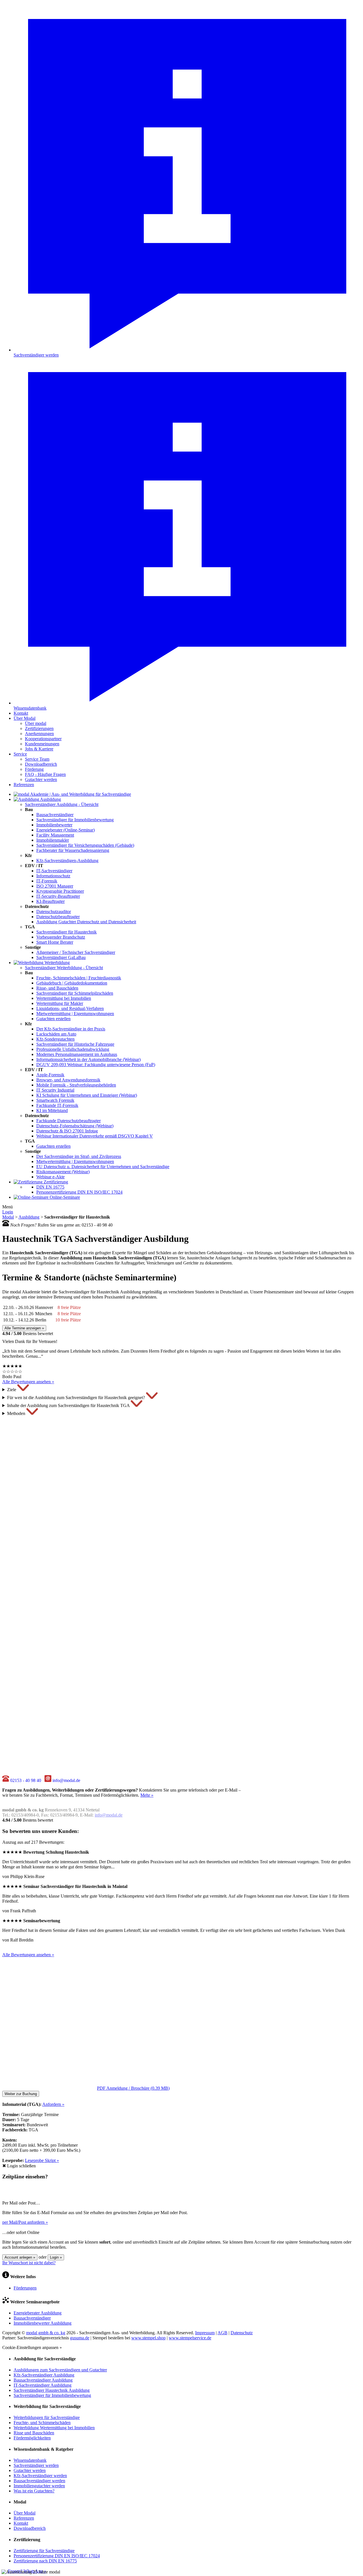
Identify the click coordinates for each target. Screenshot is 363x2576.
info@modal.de (109, 1815)
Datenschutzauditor (54, 912)
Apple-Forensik (50, 1075)
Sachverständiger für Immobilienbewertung (75, 820)
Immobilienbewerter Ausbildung (43, 2323)
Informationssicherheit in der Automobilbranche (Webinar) (88, 1059)
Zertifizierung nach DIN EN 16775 (45, 2561)
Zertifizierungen (39, 728)
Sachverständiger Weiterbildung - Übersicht (64, 968)
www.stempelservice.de (190, 2338)
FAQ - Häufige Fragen (45, 774)
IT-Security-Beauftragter (58, 896)
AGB (222, 2333)
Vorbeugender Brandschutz (61, 937)
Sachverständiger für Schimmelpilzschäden (75, 993)
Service (20, 754)
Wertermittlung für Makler (60, 1003)
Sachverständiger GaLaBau (61, 957)
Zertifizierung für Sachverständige (44, 2551)
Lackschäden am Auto (56, 1034)
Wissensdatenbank (30, 2460)
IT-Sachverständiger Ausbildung (43, 2385)
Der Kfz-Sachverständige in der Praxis (71, 1029)
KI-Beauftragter (50, 901)
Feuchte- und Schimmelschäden (42, 2423)
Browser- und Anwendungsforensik (68, 1080)
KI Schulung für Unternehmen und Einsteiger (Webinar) (87, 1095)
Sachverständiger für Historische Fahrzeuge (75, 1044)
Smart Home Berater (55, 942)
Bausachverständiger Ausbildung (43, 2380)
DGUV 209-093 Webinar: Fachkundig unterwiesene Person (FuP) (96, 1065)
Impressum (205, 2333)
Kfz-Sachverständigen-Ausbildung (67, 861)
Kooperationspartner (43, 739)
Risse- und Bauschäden (57, 988)
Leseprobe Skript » (42, 2160)
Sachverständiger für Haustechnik (67, 932)
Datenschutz (242, 2333)
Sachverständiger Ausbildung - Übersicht (62, 804)
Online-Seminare (64, 1197)
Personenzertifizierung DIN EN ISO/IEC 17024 (79, 1192)
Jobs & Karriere (39, 749)
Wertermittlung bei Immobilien (64, 998)
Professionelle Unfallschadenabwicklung (73, 1049)
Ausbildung (50, 799)
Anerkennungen (39, 734)
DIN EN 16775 (50, 1187)
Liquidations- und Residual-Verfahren (70, 1008)
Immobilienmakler (53, 840)
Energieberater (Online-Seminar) (66, 830)
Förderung (34, 769)
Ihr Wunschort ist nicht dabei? (29, 2263)
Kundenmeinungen (42, 744)
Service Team (37, 759)
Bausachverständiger (55, 815)
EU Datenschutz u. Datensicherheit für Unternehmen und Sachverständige (103, 1167)
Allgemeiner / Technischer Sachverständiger (76, 952)
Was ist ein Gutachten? (34, 2491)
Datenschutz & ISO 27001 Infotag (67, 1131)
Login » (56, 2257)
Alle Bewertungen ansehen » (28, 1382)
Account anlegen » (20, 2257)
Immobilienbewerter (54, 825)
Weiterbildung (57, 963)
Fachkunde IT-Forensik (57, 1105)
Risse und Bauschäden (34, 2433)
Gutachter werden (41, 779)
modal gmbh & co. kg (46, 2333)
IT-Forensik (47, 881)
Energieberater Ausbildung (38, 2313)
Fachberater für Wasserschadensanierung (73, 850)
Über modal (36, 723)
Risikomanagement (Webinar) (63, 1172)
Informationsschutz (53, 876)
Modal (8, 1217)
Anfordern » (53, 2104)
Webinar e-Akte (50, 1177)
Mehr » (147, 1795)
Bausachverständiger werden (39, 2481)
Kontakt (21, 713)
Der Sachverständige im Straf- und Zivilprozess (79, 1156)
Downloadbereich (41, 764)
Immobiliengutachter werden (39, 2486)
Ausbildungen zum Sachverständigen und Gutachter (60, 2370)
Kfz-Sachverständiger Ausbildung (44, 2375)
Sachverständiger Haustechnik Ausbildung (52, 2390)
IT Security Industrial (55, 1090)
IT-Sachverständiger (54, 871)
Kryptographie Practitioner (60, 891)
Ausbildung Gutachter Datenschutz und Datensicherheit (86, 922)
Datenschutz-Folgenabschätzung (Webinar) (75, 1126)
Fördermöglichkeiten (32, 2438)
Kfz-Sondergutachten (55, 1039)
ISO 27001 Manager (55, 886)
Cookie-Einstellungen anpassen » (32, 2347)
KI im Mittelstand (52, 1110)
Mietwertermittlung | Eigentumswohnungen (75, 1014)
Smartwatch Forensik (55, 1100)
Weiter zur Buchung (21, 2094)
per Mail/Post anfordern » (25, 2222)
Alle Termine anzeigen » (24, 1328)
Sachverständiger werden (36, 2465)
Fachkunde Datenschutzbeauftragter (68, 1121)
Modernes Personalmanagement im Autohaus (77, 1054)
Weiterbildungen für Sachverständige (47, 2417)
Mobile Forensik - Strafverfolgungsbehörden (76, 1085)
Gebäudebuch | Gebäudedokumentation (72, 983)
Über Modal (25, 718)
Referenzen (24, 785)
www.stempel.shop (148, 2338)
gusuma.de (80, 2338)
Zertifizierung (55, 1182)
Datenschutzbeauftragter (58, 917)
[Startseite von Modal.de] (72, 794)
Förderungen (25, 2288)
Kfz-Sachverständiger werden (40, 2476)
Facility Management (55, 835)
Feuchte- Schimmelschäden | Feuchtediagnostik (79, 978)
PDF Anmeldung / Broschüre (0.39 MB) (133, 2088)
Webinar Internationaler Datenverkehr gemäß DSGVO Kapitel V (95, 1136)
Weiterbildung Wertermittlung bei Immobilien (54, 2428)
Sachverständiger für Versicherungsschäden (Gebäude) (85, 845)
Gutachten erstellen (53, 1019)
